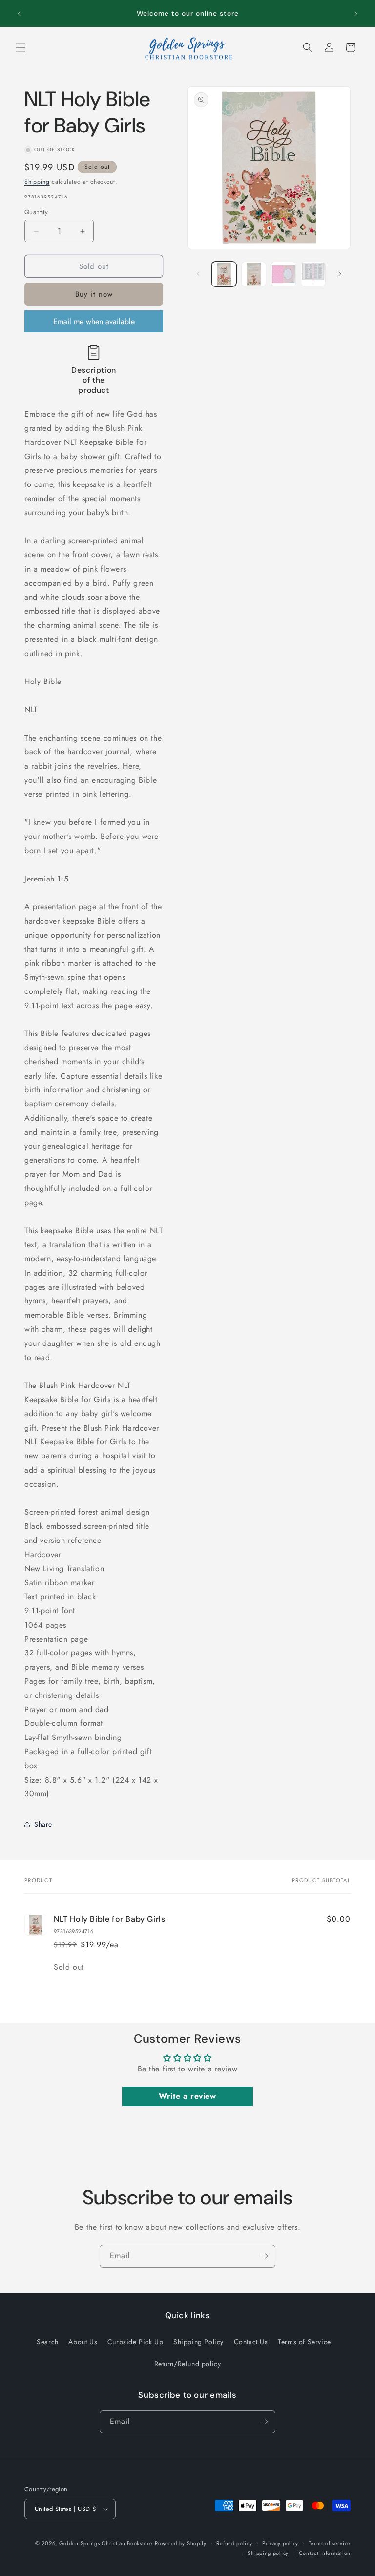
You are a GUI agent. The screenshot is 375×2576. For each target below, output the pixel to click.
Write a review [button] (187, 2096)
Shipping (37, 182)
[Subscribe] (264, 2256)
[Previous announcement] (19, 14)
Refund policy (234, 2543)
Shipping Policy (198, 2342)
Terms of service (330, 2543)
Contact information (325, 2553)
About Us (83, 2342)
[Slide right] (340, 274)
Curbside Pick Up (135, 2342)
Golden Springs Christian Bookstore (106, 2543)
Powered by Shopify (181, 2543)
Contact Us (251, 2342)
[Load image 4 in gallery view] (313, 274)
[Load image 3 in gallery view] (283, 274)
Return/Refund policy (188, 2364)
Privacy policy (280, 2543)
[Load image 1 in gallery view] (224, 274)
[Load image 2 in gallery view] (254, 274)
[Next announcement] (356, 14)
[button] (21, 47)
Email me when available (94, 321)
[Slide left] (198, 274)
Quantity (36, 212)
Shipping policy (268, 2553)
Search (48, 2342)
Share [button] (43, 1824)
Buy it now (94, 294)
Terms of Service (304, 2342)
